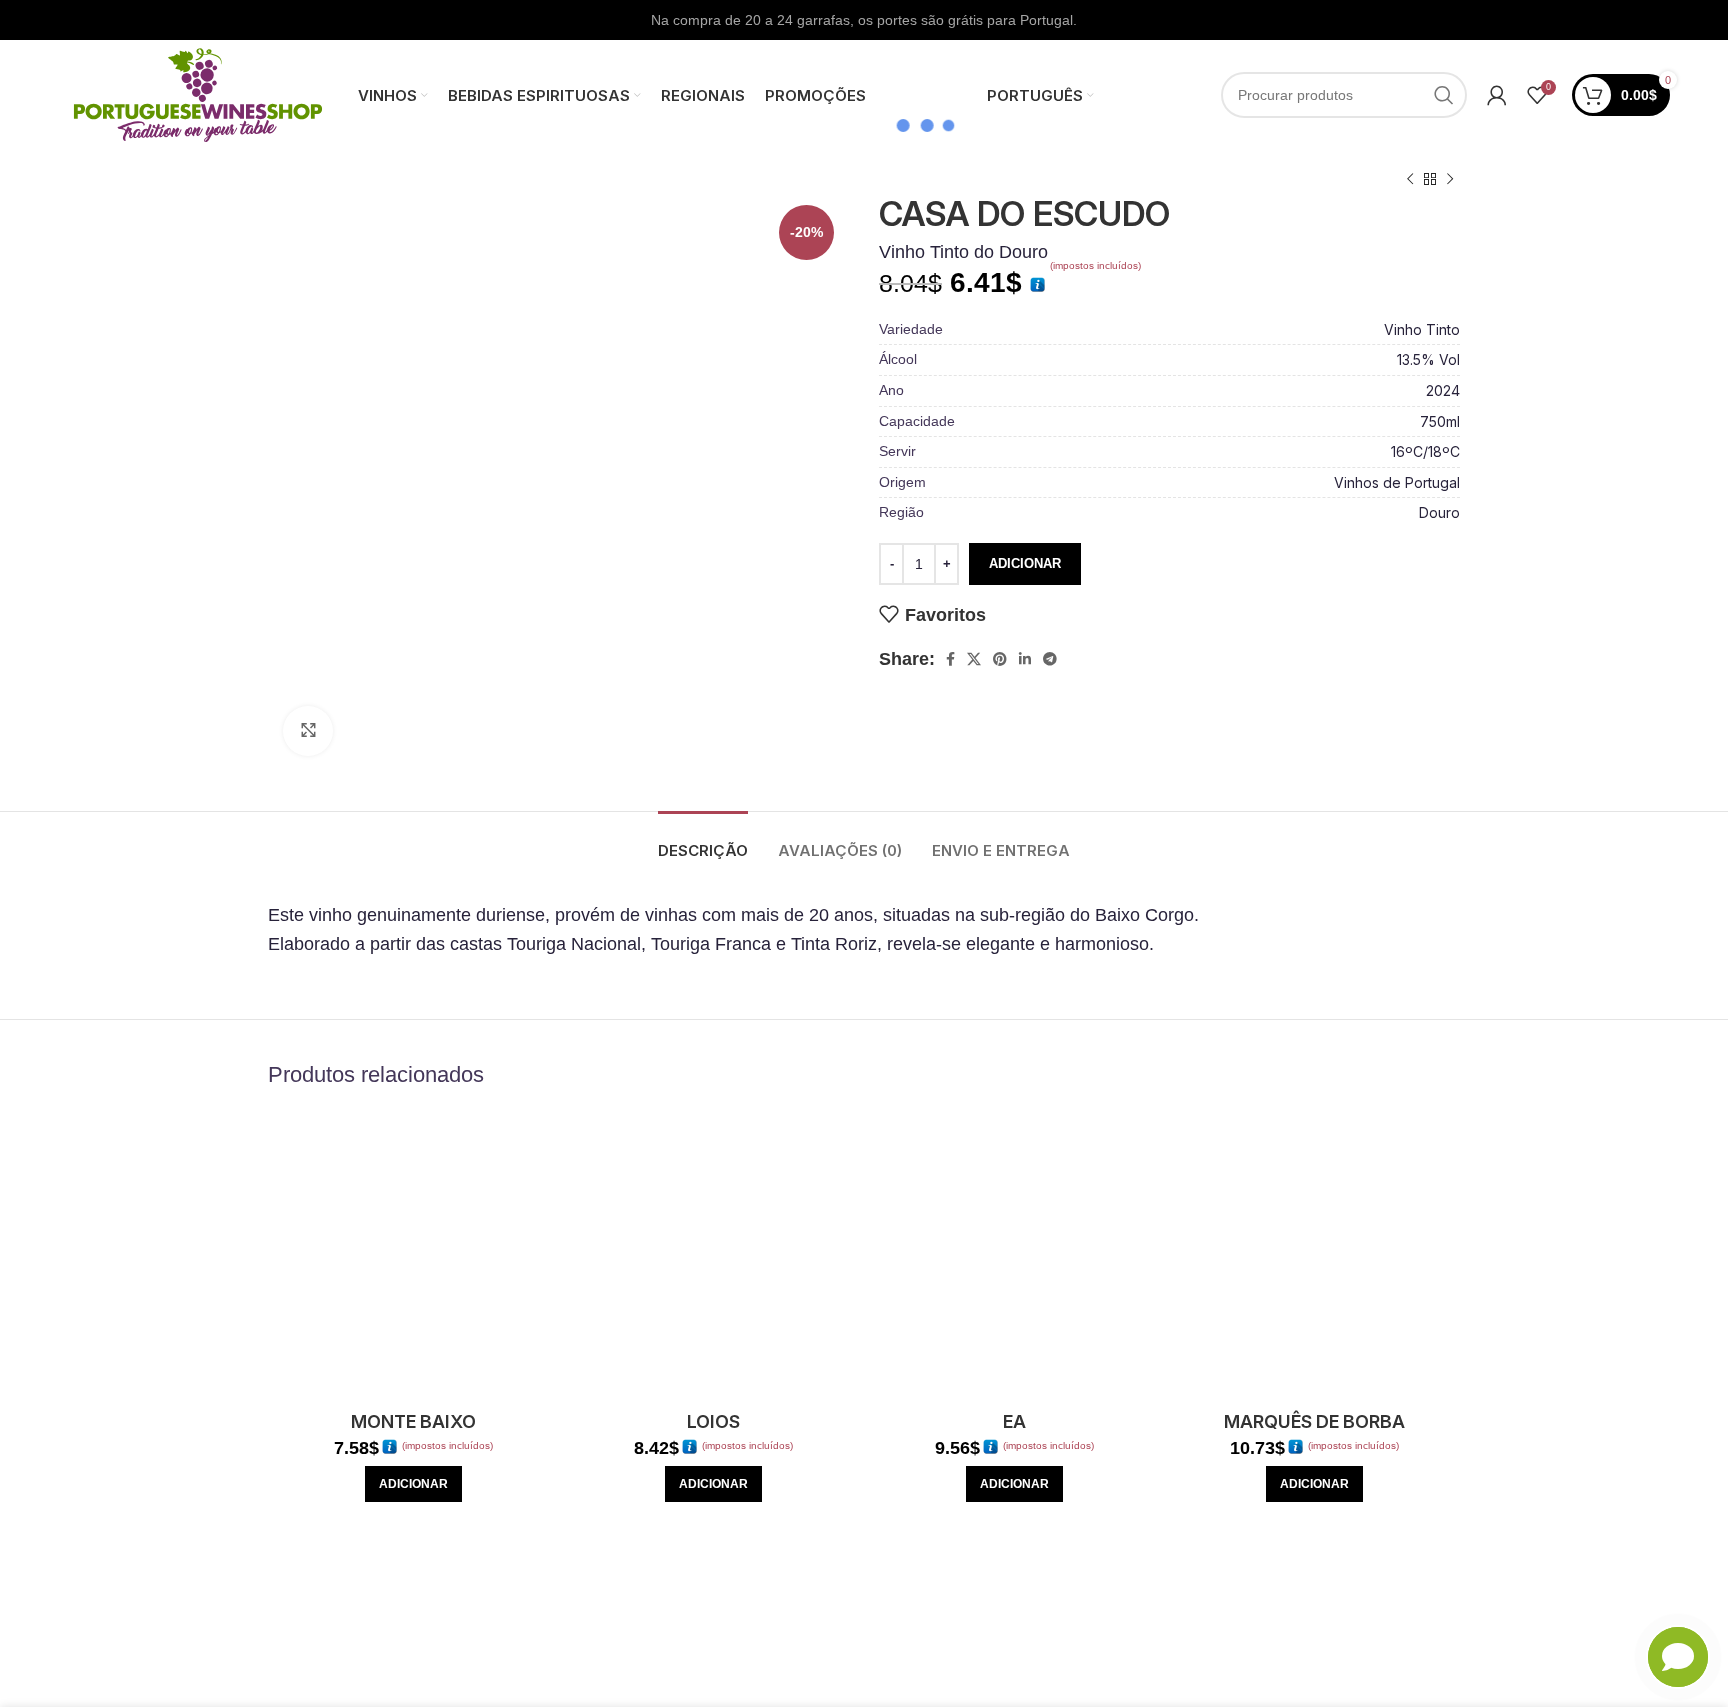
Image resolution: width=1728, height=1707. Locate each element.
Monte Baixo (413, 1421)
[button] (413, 1484)
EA (1014, 1421)
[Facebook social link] (950, 659)
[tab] (703, 841)
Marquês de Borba (1314, 1421)
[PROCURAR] (1444, 95)
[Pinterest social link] (1000, 659)
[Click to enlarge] (308, 731)
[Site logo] (198, 94)
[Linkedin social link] (1025, 659)
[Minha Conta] (1497, 95)
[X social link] (974, 659)
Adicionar (1025, 563)
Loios (713, 1421)
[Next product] (1450, 180)
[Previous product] (1410, 180)
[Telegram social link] (1050, 659)
